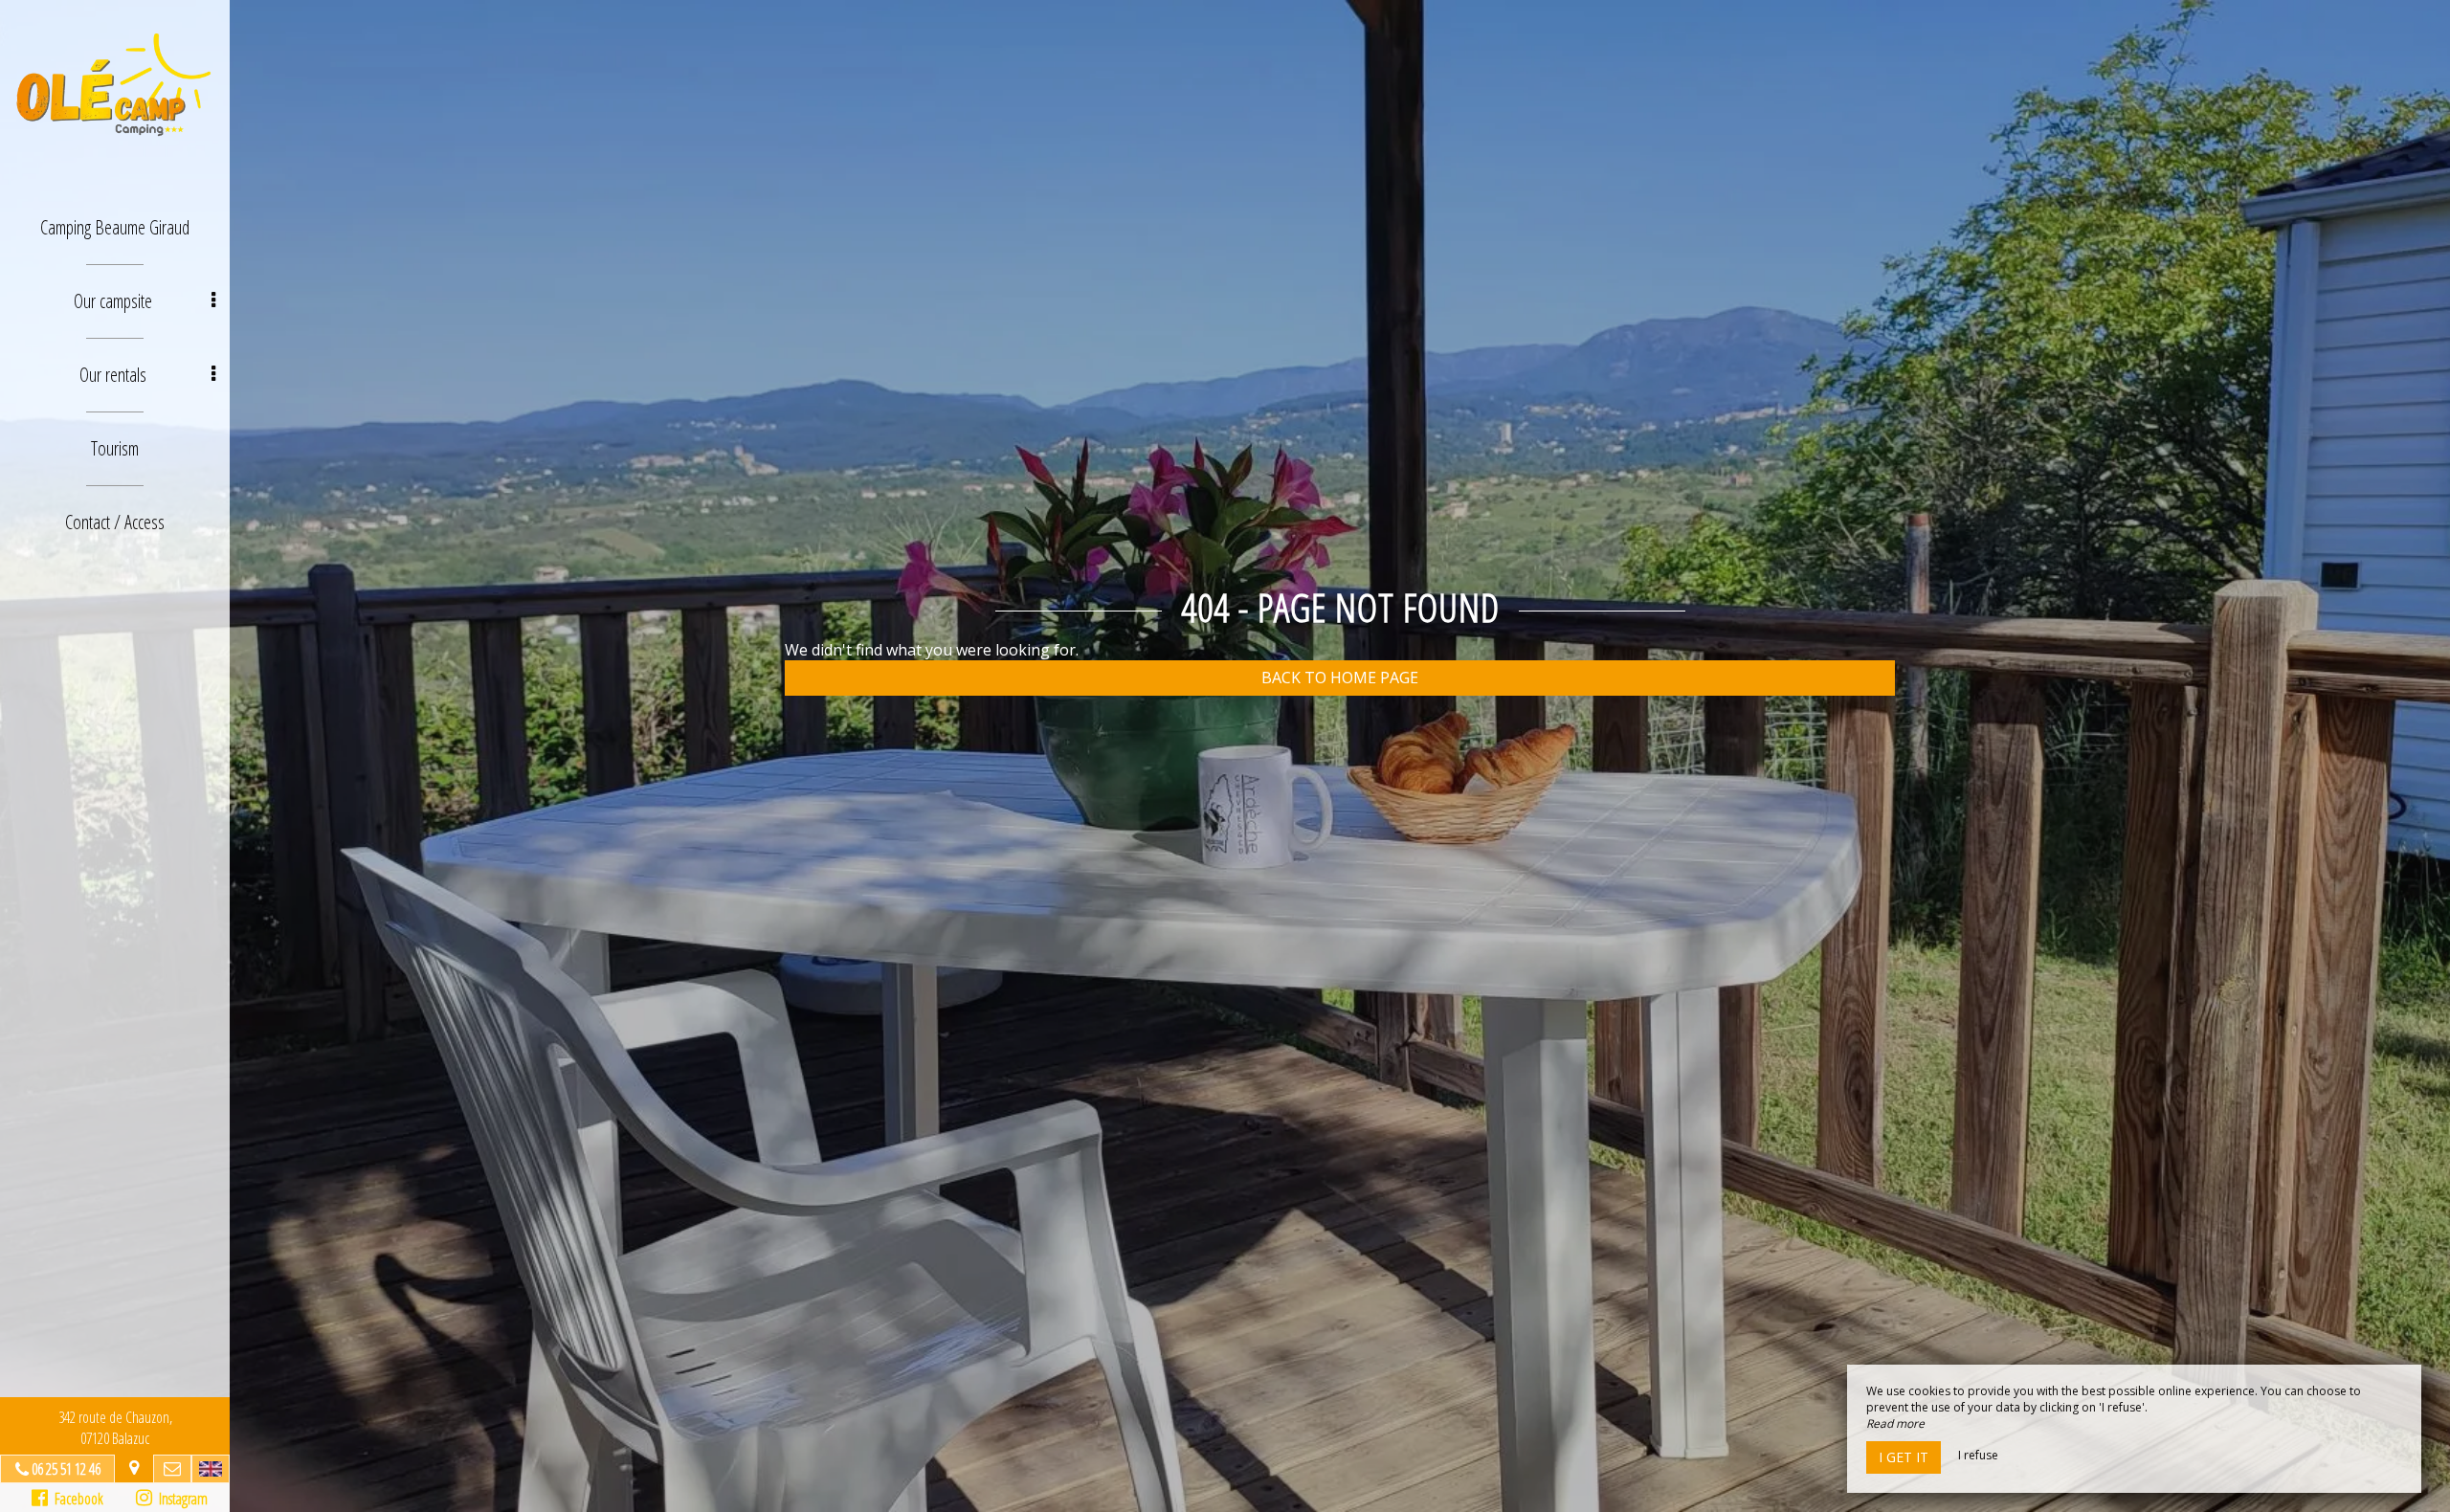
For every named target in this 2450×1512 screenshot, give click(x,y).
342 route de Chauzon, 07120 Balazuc (115, 1428)
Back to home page (1340, 678)
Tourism (115, 448)
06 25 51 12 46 (66, 1469)
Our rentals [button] (113, 375)
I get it (1904, 1457)
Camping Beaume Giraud (115, 227)
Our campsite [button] (113, 301)
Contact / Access (115, 522)
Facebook (76, 1499)
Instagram (180, 1499)
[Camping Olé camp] (115, 84)
